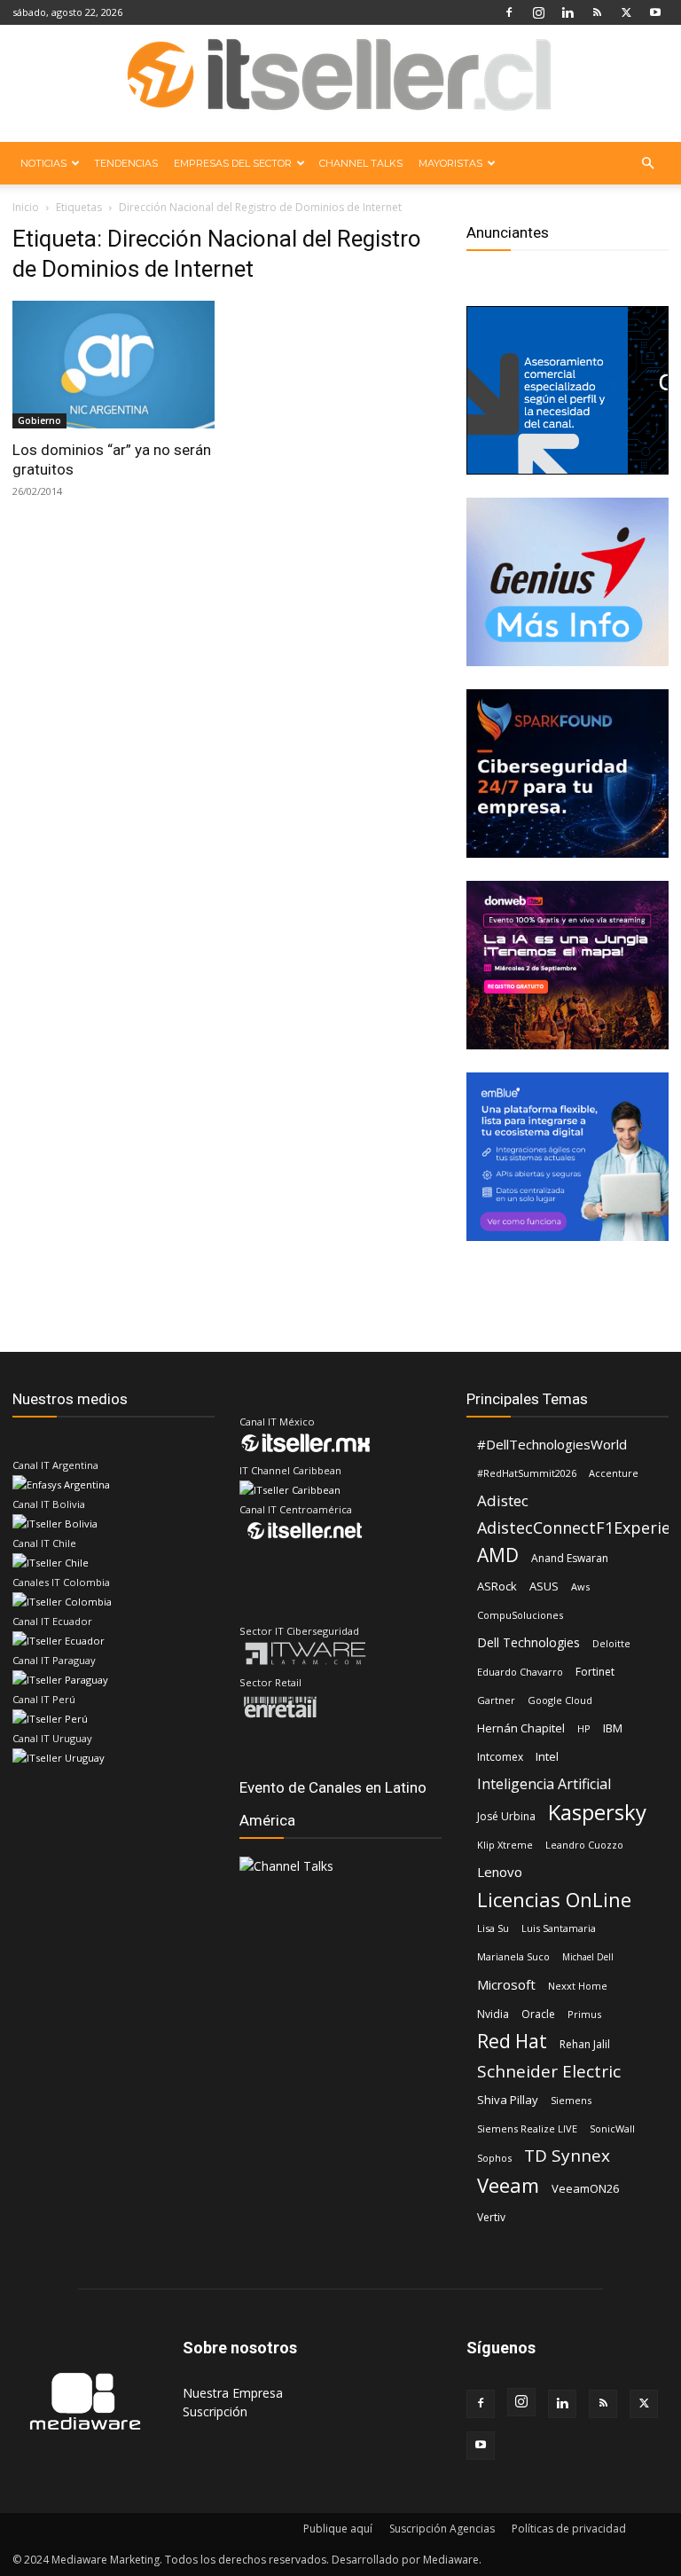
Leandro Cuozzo (584, 1845)
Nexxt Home (578, 1986)
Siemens (571, 2100)
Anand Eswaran (570, 1558)
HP (584, 1728)
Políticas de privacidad (569, 2529)
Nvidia (493, 2014)
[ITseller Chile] (340, 84)
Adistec (503, 1500)
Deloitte (611, 1643)
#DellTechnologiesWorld (552, 1444)
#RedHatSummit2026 (527, 1473)
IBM (613, 1728)
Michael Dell (588, 1957)
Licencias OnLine (554, 1900)
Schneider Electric (549, 2072)
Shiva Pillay (508, 2100)
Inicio (26, 207)
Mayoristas (450, 163)
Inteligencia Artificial (544, 1784)
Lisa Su (493, 1928)
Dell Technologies (528, 1642)
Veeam (508, 2185)
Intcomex (500, 1757)
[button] (647, 164)
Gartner (496, 1700)
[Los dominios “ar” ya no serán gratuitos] (113, 365)
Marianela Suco (513, 1956)
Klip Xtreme (505, 1845)
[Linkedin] (567, 12)
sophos (494, 2158)
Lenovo (500, 1872)
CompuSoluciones (520, 1615)
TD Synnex (567, 2156)
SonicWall (612, 2128)
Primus (584, 2014)
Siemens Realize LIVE (527, 2128)
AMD (498, 1555)
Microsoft (506, 1984)
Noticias (43, 163)
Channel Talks (361, 163)
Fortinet (595, 1672)
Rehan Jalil (585, 2044)
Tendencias (126, 163)
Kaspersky (597, 1812)
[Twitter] (626, 12)
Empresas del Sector (233, 163)
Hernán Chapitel (521, 1728)
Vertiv (491, 2217)
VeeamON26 (585, 2188)
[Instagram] (538, 12)
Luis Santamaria (559, 1928)
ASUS (544, 1586)
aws (580, 1586)
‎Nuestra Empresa (233, 2393)
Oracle (538, 2014)
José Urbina (506, 1816)
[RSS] (597, 12)
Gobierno (39, 420)
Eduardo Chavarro (520, 1672)
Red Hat (512, 2042)
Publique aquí (338, 2529)
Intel (547, 1756)
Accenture (614, 1473)
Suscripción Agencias (442, 2529)
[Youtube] (655, 12)
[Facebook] (509, 12)
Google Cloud (560, 1700)
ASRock (497, 1586)
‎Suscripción (215, 2411)
